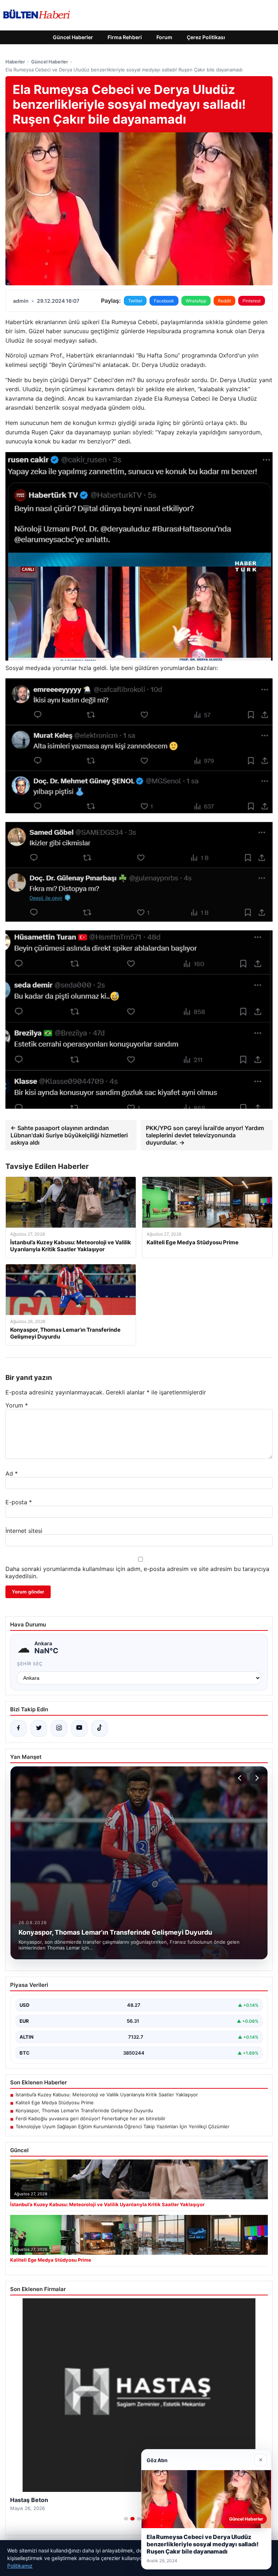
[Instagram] (59, 1728)
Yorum (17, 1405)
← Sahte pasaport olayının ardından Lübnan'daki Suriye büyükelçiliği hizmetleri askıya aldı (69, 1135)
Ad (12, 1473)
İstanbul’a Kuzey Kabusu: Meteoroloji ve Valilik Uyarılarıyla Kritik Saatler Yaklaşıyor (107, 2095)
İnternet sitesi (24, 1531)
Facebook (164, 301)
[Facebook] (18, 1728)
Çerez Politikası (206, 37)
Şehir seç (30, 1664)
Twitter (135, 301)
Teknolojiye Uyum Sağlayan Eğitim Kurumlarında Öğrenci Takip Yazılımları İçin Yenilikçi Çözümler (123, 2126)
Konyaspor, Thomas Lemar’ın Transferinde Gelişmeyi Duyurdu (84, 2110)
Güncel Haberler (73, 37)
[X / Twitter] (39, 1728)
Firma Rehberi (125, 37)
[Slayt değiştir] (126, 2519)
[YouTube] (79, 1728)
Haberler (15, 62)
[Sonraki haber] (256, 1778)
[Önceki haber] (241, 1778)
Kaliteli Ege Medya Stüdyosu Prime (55, 2102)
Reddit (224, 301)
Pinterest (252, 301)
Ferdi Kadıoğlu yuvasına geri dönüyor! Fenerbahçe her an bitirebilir (90, 2118)
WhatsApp (196, 301)
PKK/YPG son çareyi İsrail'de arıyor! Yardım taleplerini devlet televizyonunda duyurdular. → (205, 1135)
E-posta (19, 1502)
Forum (164, 37)
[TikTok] (100, 1728)
